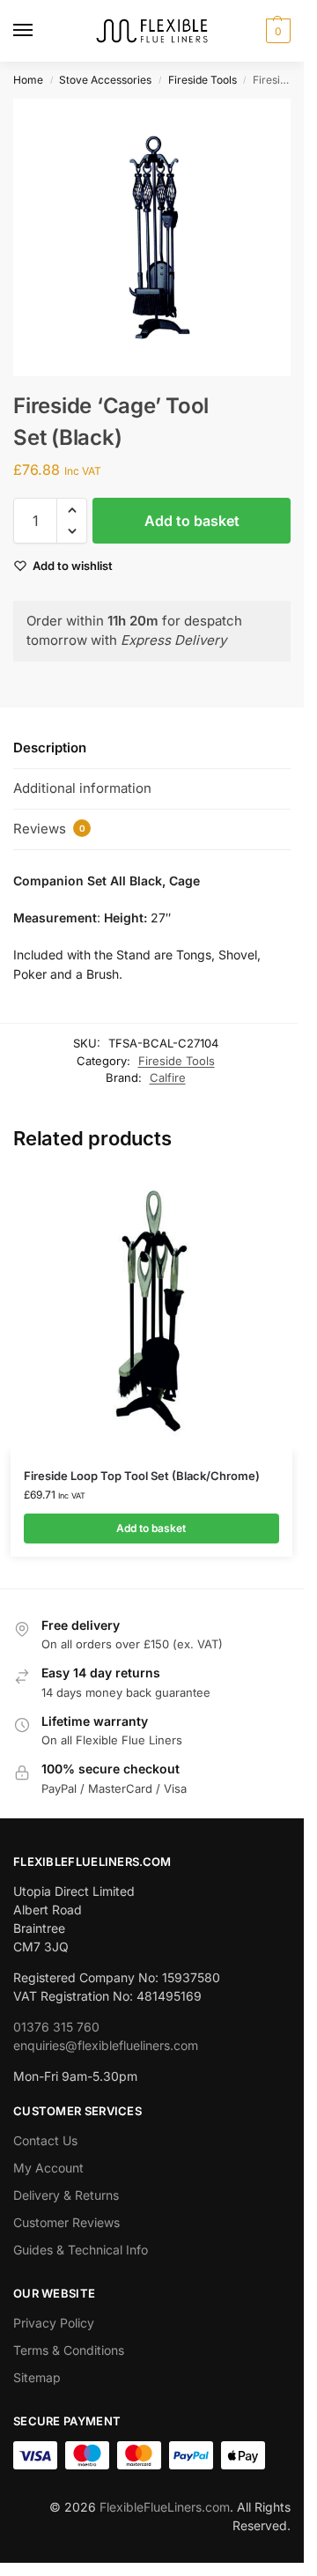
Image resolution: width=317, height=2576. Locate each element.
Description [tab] (50, 748)
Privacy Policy (54, 2323)
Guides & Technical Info (81, 2250)
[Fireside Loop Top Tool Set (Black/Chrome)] (151, 1311)
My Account (48, 2168)
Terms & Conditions (69, 2350)
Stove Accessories (105, 80)
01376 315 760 (56, 2027)
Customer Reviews (66, 2222)
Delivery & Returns (66, 2195)
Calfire (168, 1077)
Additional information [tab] (82, 788)
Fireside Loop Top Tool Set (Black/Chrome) (142, 1476)
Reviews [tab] (49, 829)
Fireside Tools (203, 80)
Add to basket (192, 521)
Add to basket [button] (151, 1528)
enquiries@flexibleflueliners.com (106, 2045)
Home (28, 80)
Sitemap (37, 2377)
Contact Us (45, 2140)
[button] (276, 31)
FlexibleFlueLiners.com (165, 2507)
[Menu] (40, 31)
